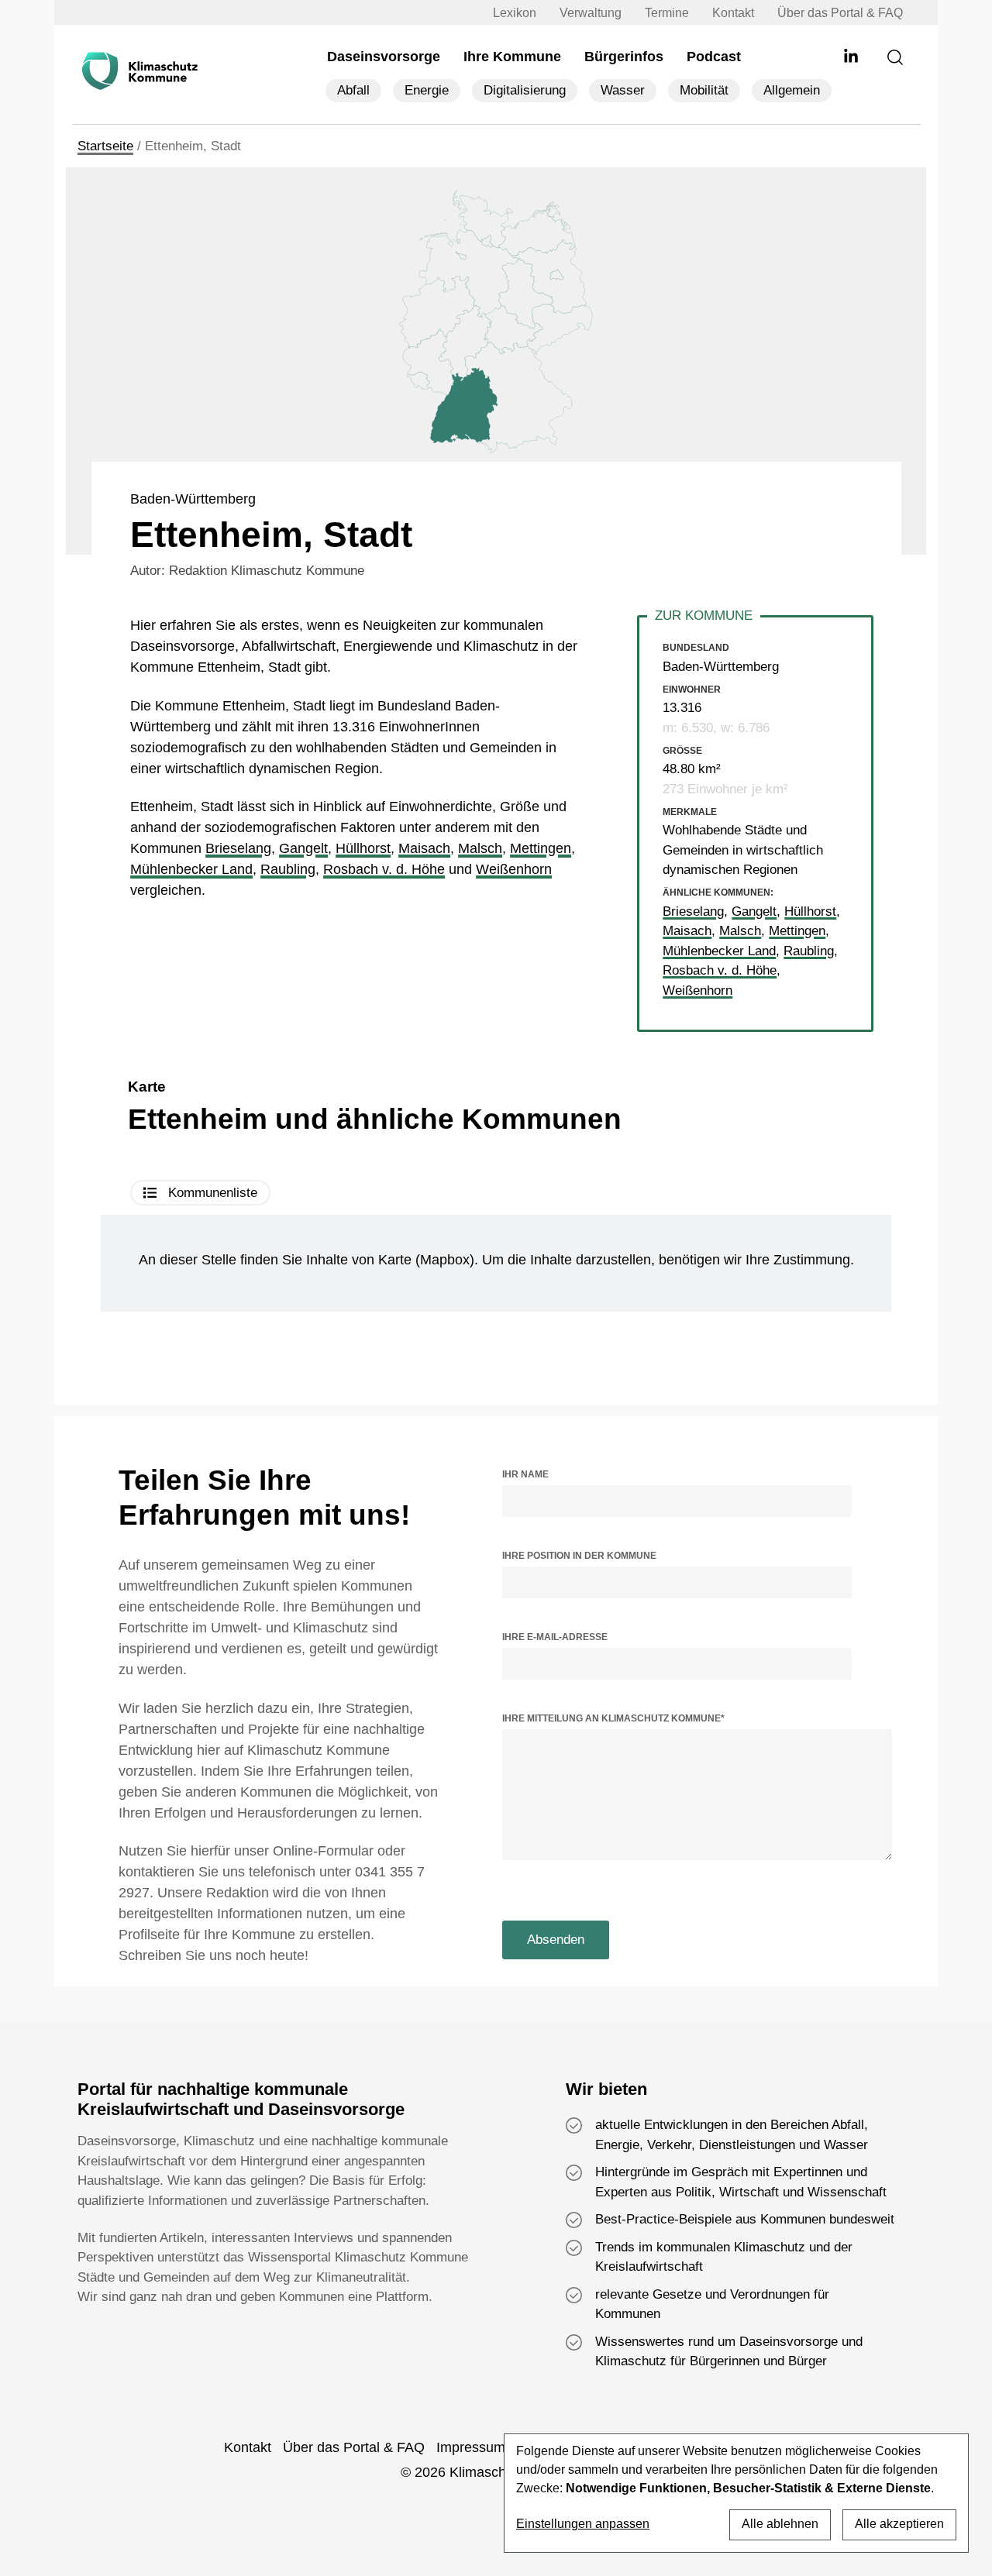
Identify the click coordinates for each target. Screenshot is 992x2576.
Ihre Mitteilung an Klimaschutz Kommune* (613, 1718)
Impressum (471, 2447)
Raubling (288, 869)
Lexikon (515, 13)
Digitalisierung (525, 90)
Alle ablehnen (780, 2524)
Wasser (623, 90)
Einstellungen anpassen (583, 2524)
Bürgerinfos (624, 57)
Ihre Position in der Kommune (579, 1556)
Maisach (424, 848)
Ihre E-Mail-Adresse (555, 1637)
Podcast (714, 57)
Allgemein (792, 90)
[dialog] (736, 2493)
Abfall (353, 90)
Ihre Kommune (512, 57)
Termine (667, 13)
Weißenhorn (514, 869)
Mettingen (541, 848)
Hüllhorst (363, 848)
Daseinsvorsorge (384, 57)
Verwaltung (591, 13)
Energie (427, 90)
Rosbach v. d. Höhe (384, 869)
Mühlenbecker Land (191, 869)
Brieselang (238, 848)
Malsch (480, 848)
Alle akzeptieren (899, 2524)
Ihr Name (525, 1474)
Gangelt (303, 848)
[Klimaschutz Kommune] (143, 71)
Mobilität (704, 90)
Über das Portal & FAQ (840, 13)
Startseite (105, 146)
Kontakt (733, 13)
